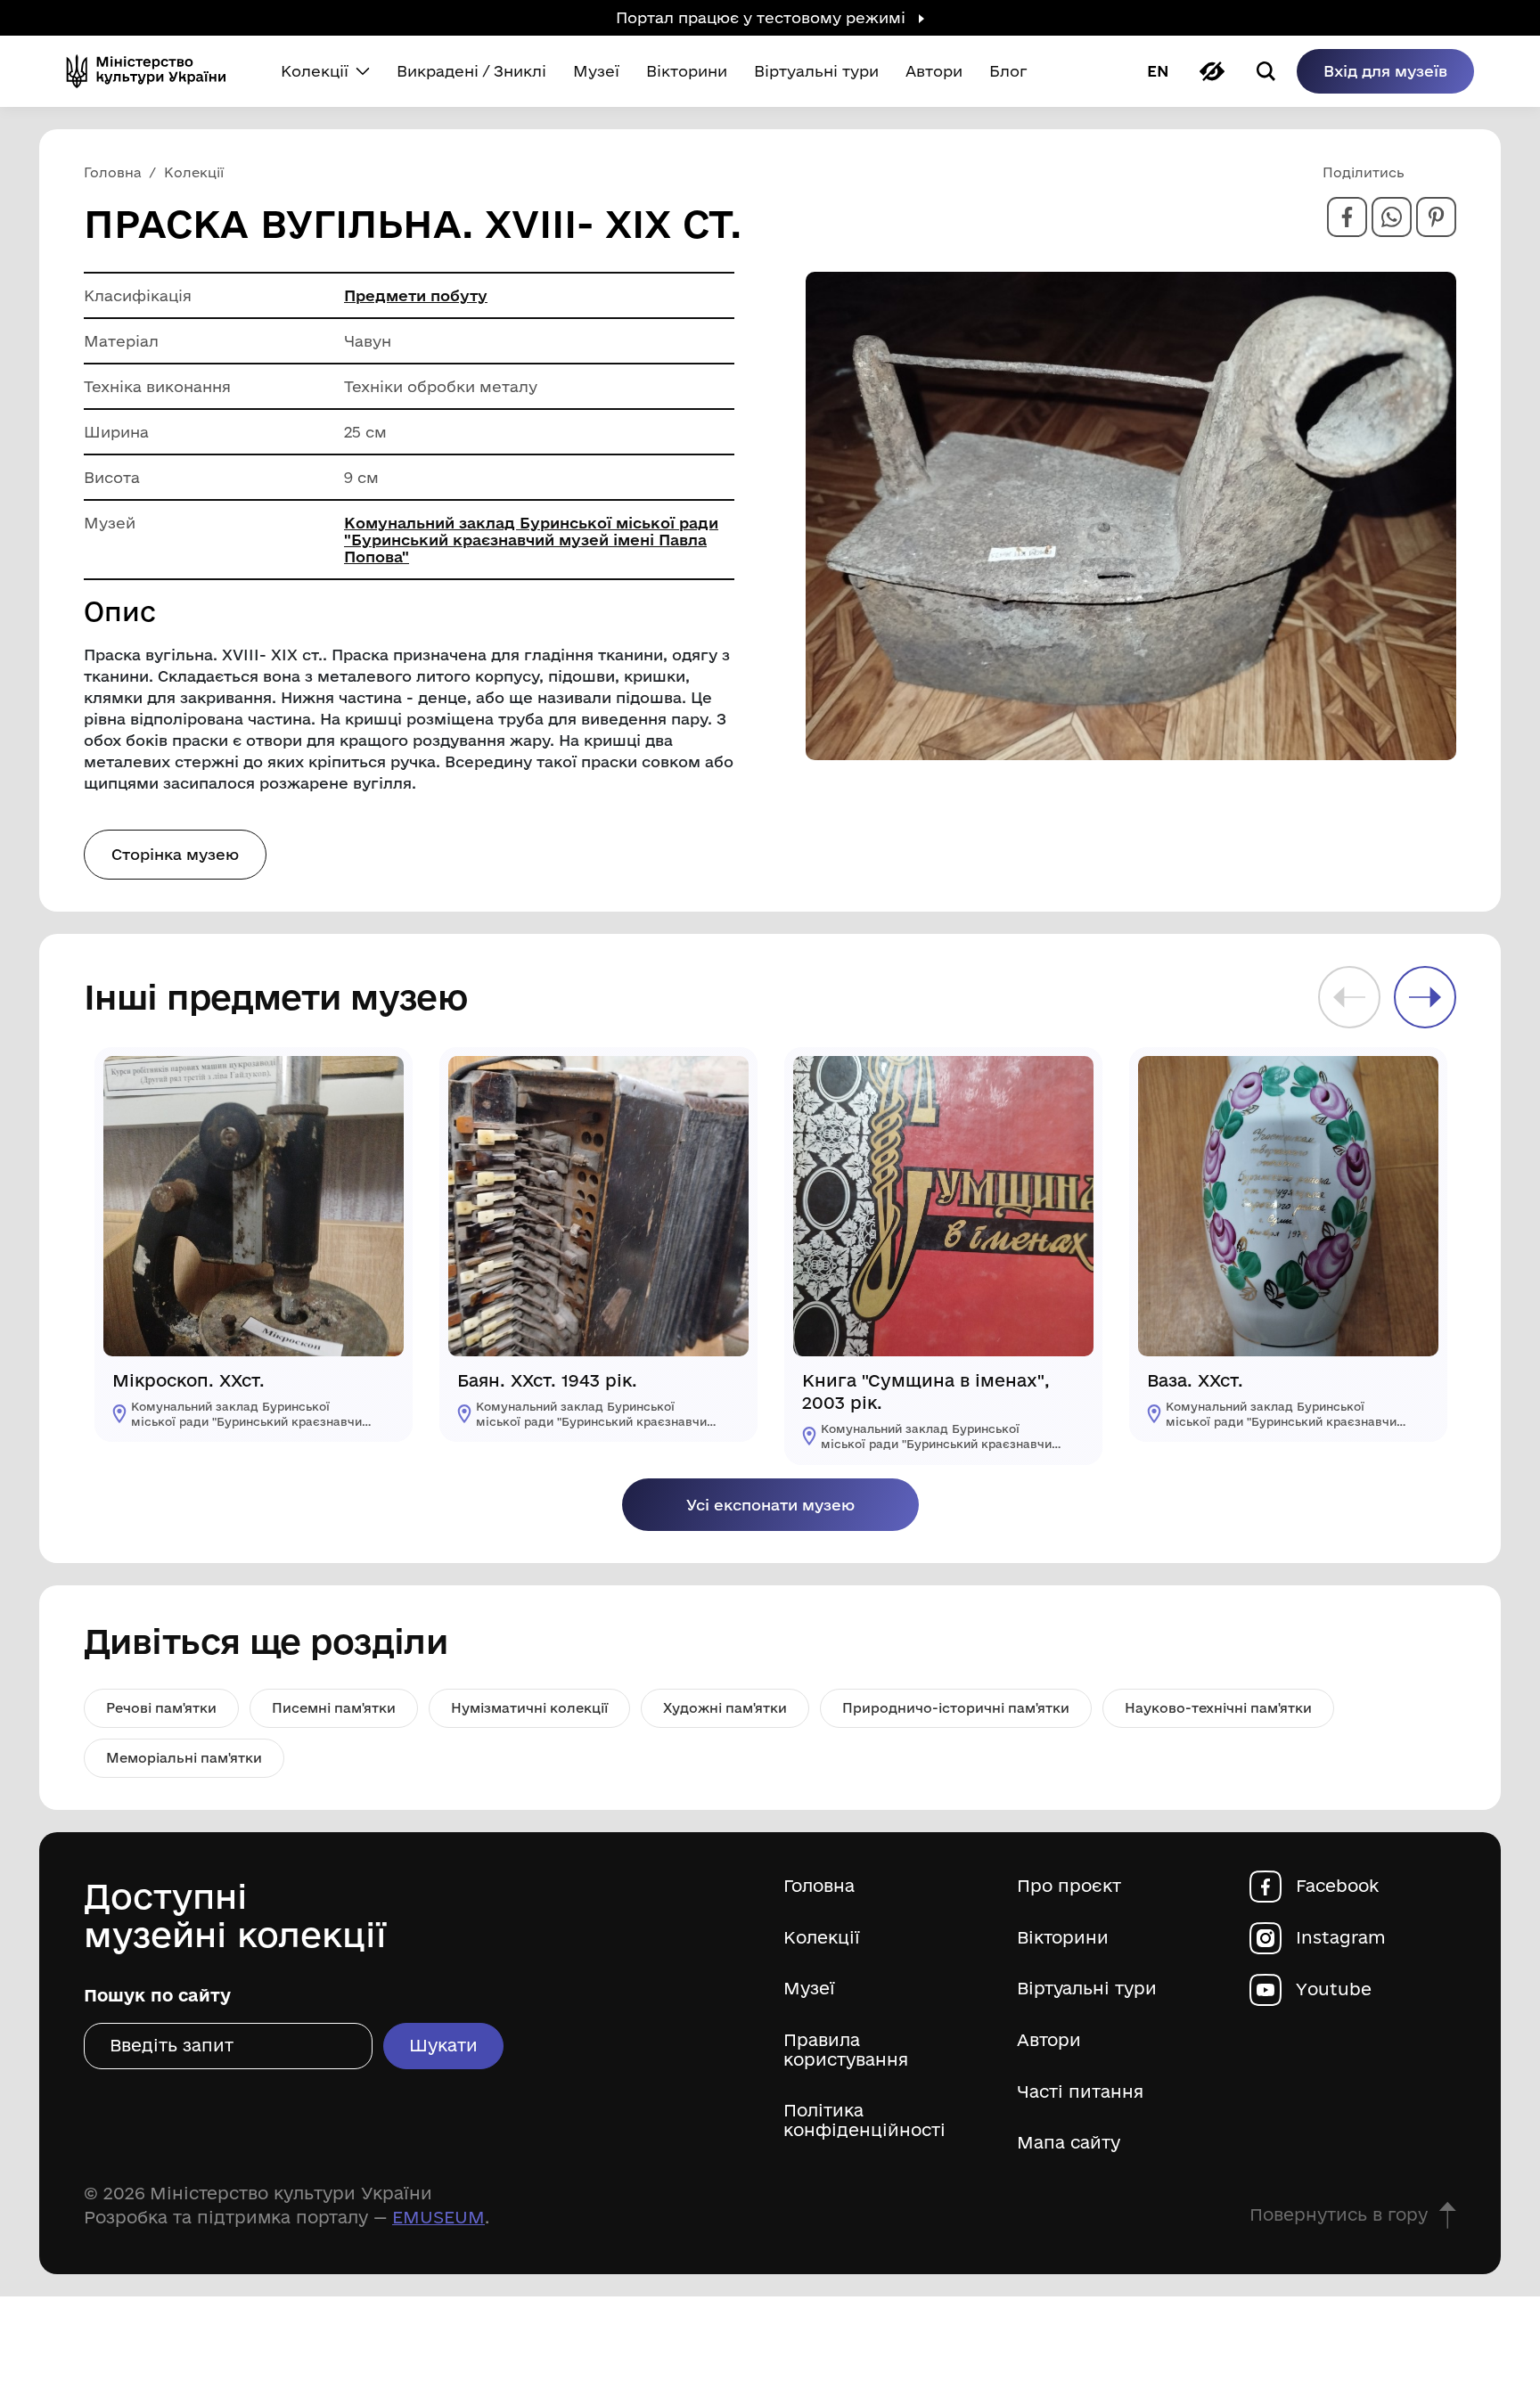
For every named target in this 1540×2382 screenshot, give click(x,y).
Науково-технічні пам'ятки (1218, 1708)
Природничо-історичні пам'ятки (956, 1708)
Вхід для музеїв (1385, 71)
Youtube (1334, 1989)
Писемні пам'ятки (334, 1708)
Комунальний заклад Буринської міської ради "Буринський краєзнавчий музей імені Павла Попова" (531, 540)
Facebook (1337, 1886)
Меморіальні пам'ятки (184, 1758)
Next (1425, 997)
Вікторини (1063, 1938)
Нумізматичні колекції (529, 1708)
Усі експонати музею (770, 1505)
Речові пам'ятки (161, 1708)
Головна (819, 1886)
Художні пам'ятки (725, 1708)
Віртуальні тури (1087, 1989)
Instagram (1341, 1938)
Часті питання (1080, 2092)
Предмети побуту (416, 295)
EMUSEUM (438, 2217)
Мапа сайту (1069, 2143)
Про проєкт (1069, 1886)
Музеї (809, 1989)
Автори (1049, 2040)
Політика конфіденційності (864, 2120)
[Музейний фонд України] (153, 71)
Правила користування (846, 2050)
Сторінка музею (175, 854)
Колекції (822, 1938)
